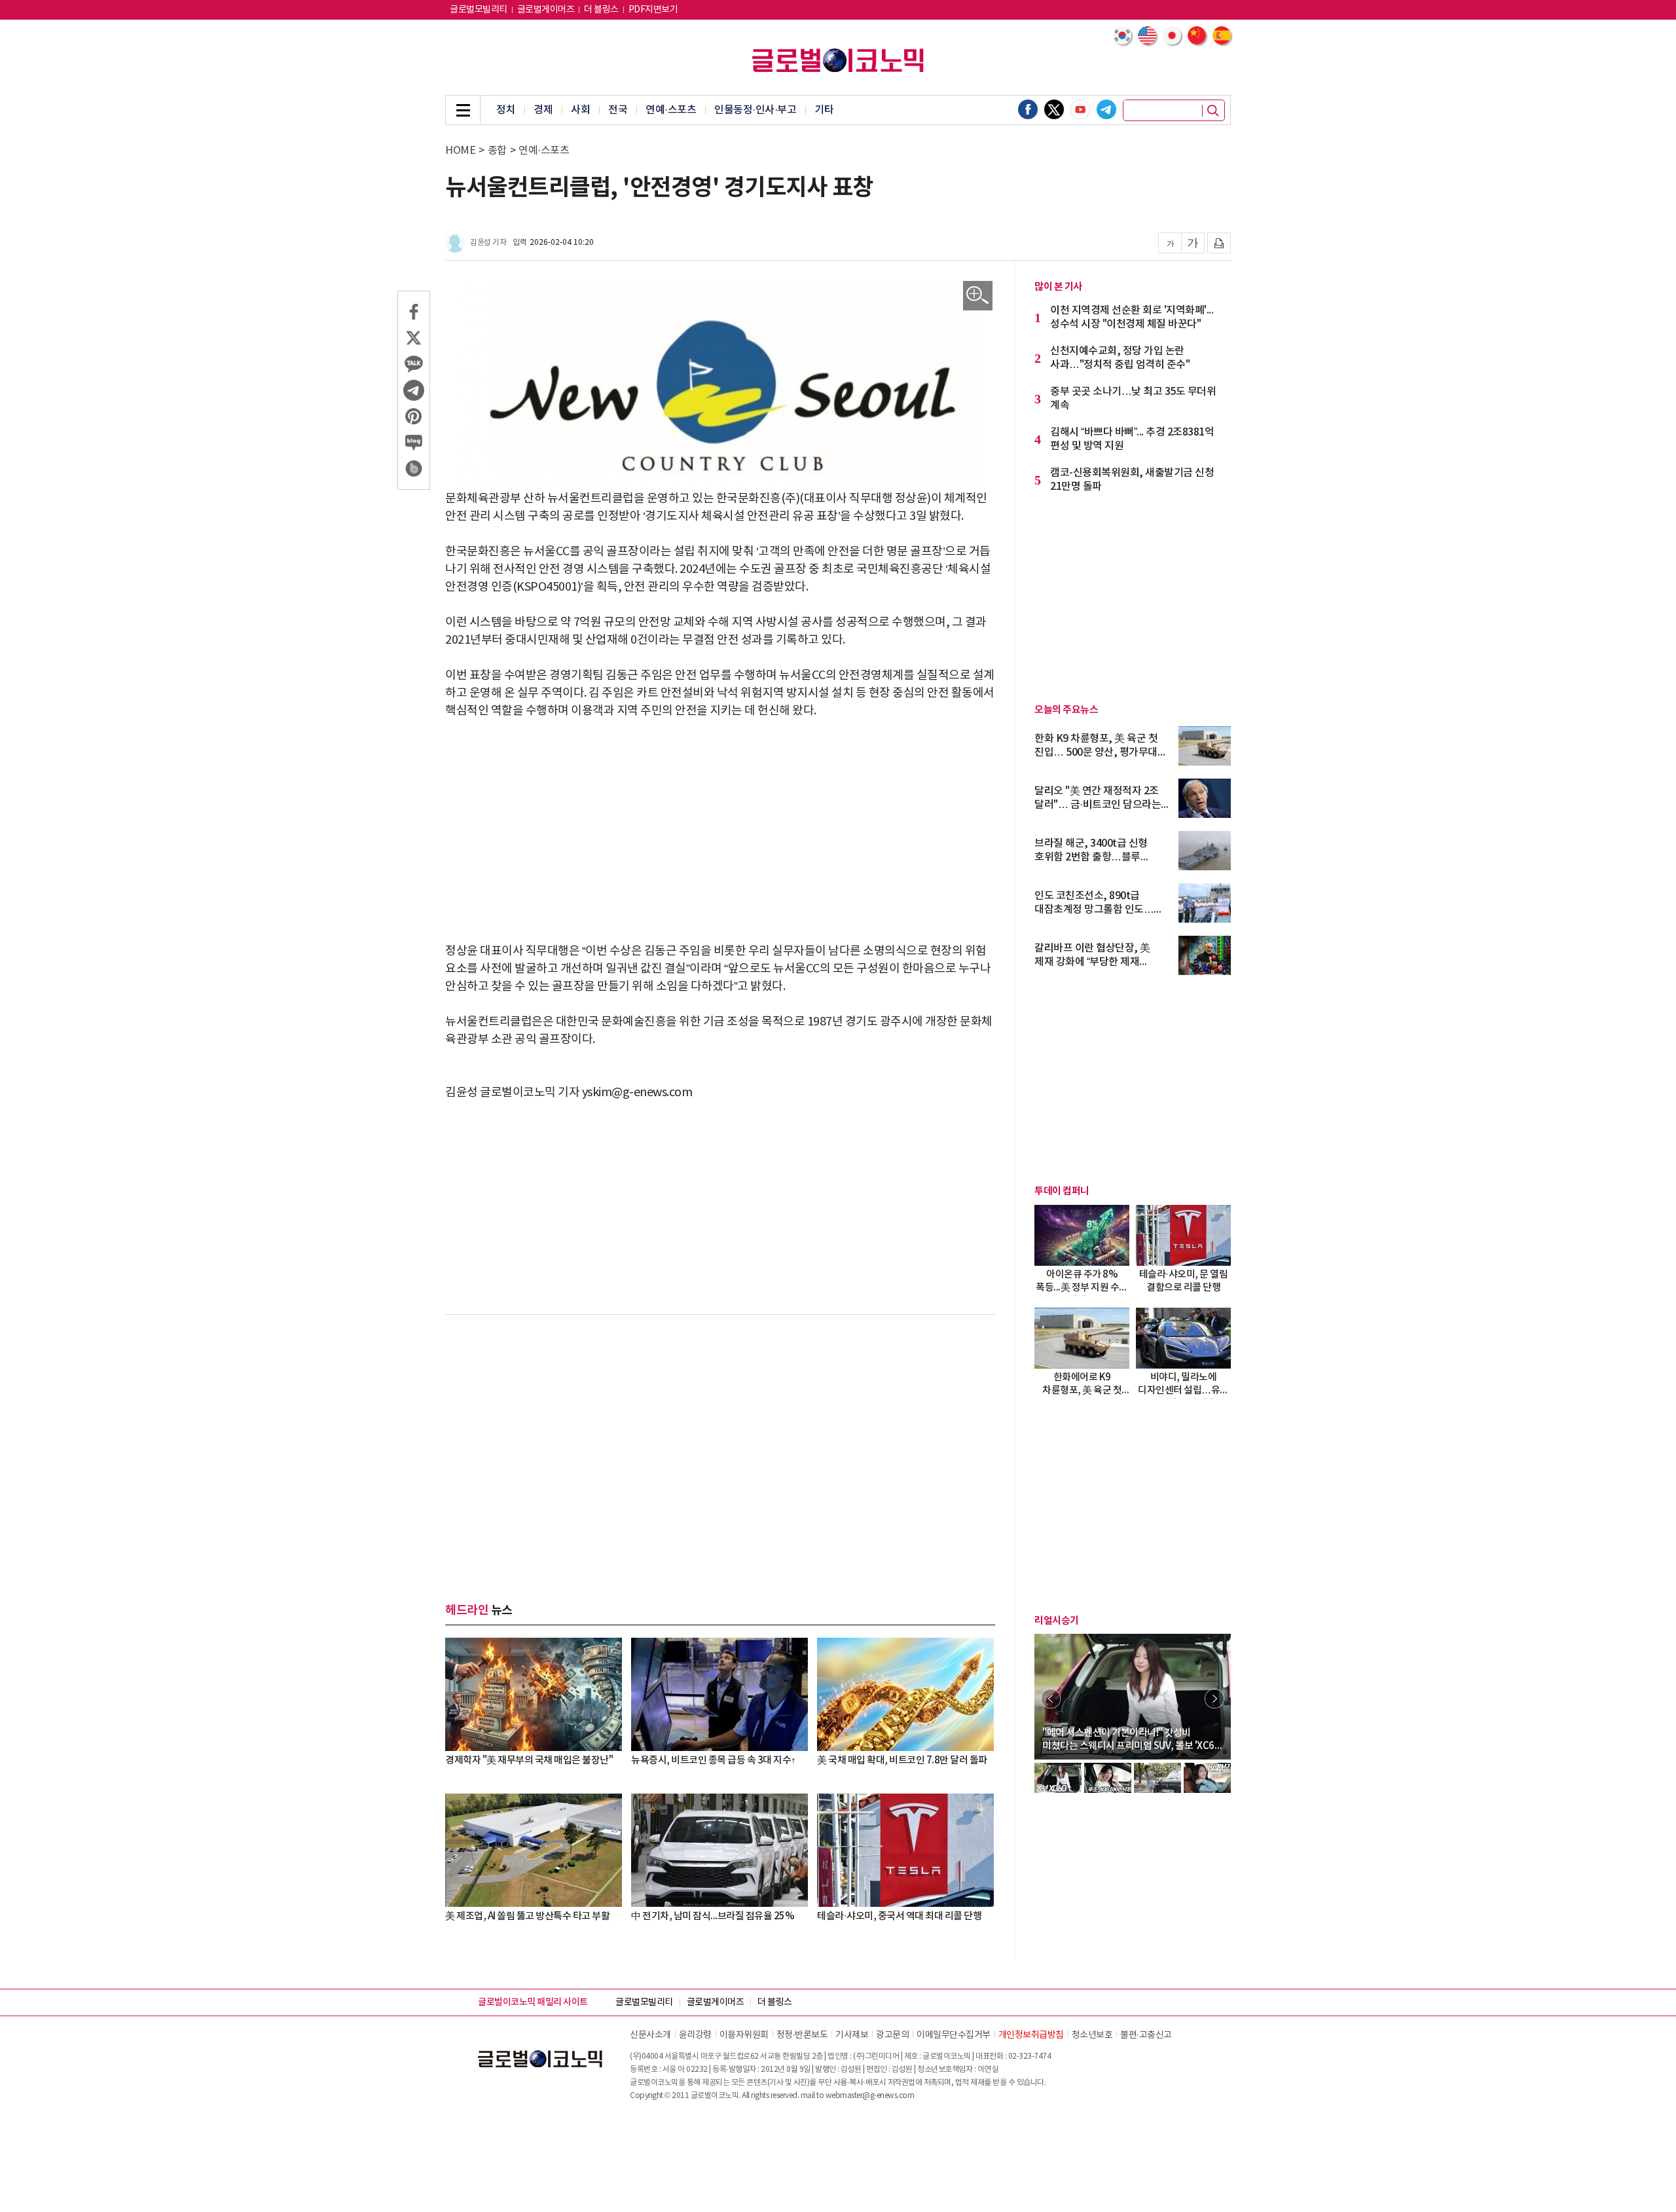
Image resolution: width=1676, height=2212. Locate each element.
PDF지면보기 (653, 10)
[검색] (1213, 111)
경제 (543, 110)
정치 (506, 110)
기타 (824, 110)
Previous (1051, 1699)
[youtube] (1080, 109)
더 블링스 (601, 10)
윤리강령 (695, 2035)
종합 (497, 151)
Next (1214, 1699)
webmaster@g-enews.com (870, 2096)
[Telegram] (1106, 109)
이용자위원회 (744, 2035)
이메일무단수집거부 (954, 2035)
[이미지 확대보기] (978, 296)
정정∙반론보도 (802, 2035)
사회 (580, 110)
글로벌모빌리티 (479, 10)
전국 (618, 110)
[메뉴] (463, 110)
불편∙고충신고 (1146, 2035)
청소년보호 (1092, 2035)
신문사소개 (650, 2035)
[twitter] (1054, 109)
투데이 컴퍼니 (1062, 1191)
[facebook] (1028, 109)
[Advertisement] (720, 831)
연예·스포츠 (671, 110)
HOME (460, 151)
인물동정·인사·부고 (755, 110)
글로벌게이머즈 (546, 10)
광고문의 (892, 2035)
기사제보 (852, 2035)
